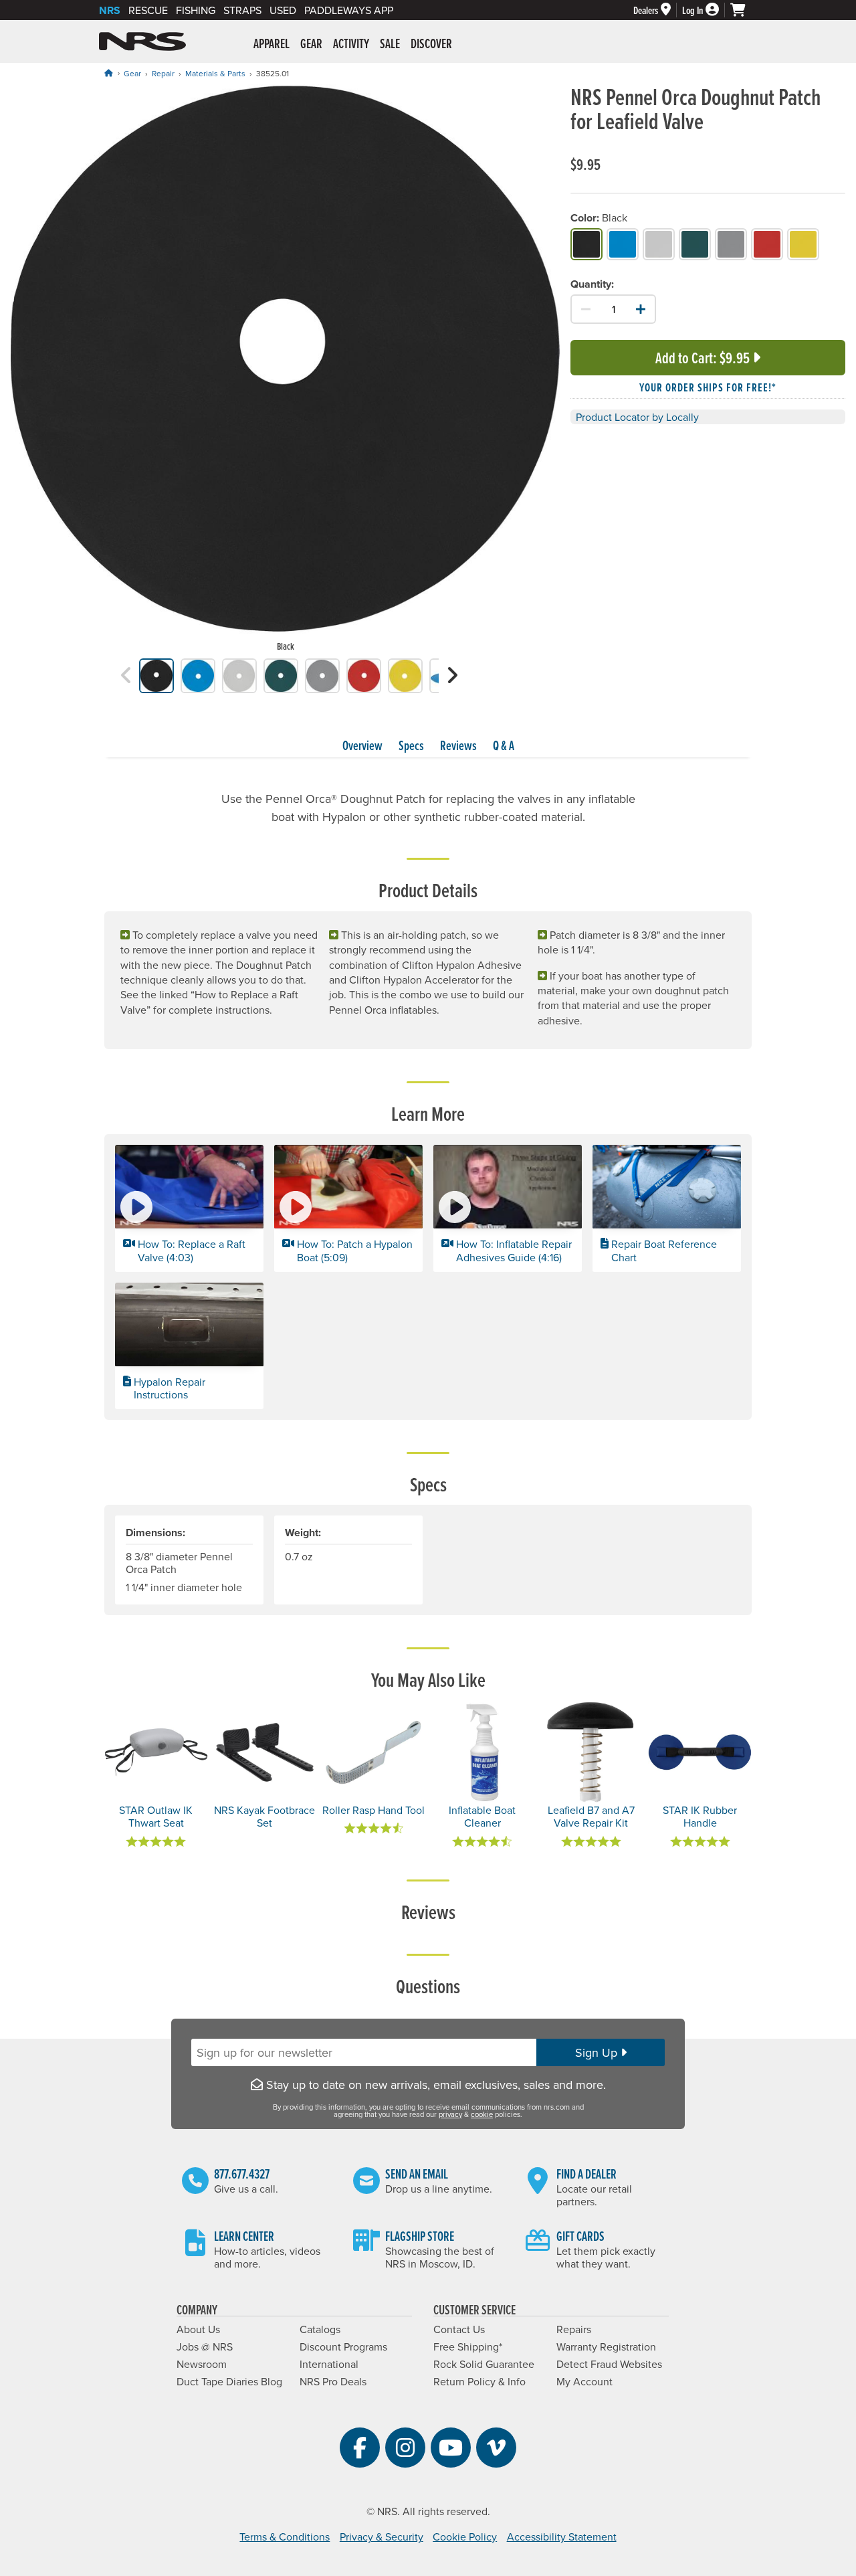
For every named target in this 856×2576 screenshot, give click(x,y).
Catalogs (320, 2329)
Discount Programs (343, 2347)
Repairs (574, 2329)
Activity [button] (351, 43)
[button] (126, 675)
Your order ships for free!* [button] (708, 388)
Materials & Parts (215, 73)
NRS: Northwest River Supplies (142, 41)
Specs (411, 745)
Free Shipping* (468, 2347)
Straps (242, 10)
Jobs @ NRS (205, 2347)
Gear (132, 73)
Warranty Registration (606, 2347)
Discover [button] (431, 43)
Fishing (196, 10)
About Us (198, 2329)
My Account (584, 2381)
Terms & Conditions (285, 2537)
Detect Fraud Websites (609, 2364)
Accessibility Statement (562, 2537)
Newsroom (202, 2364)
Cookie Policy (465, 2537)
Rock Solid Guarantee (484, 2364)
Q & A (504, 745)
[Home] (108, 73)
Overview (362, 745)
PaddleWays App (349, 10)
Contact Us (459, 2329)
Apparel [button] (272, 43)
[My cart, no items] (744, 10)
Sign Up (598, 2052)
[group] (285, 371)
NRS (110, 10)
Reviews (458, 745)
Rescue (148, 10)
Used (283, 10)
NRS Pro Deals (333, 2381)
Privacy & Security (382, 2537)
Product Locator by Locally (637, 418)
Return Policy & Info (479, 2381)
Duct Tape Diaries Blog (229, 2381)
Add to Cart (703, 358)
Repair (163, 73)
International (329, 2364)
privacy (450, 2114)
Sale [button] (390, 43)
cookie (482, 2114)
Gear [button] (311, 43)
